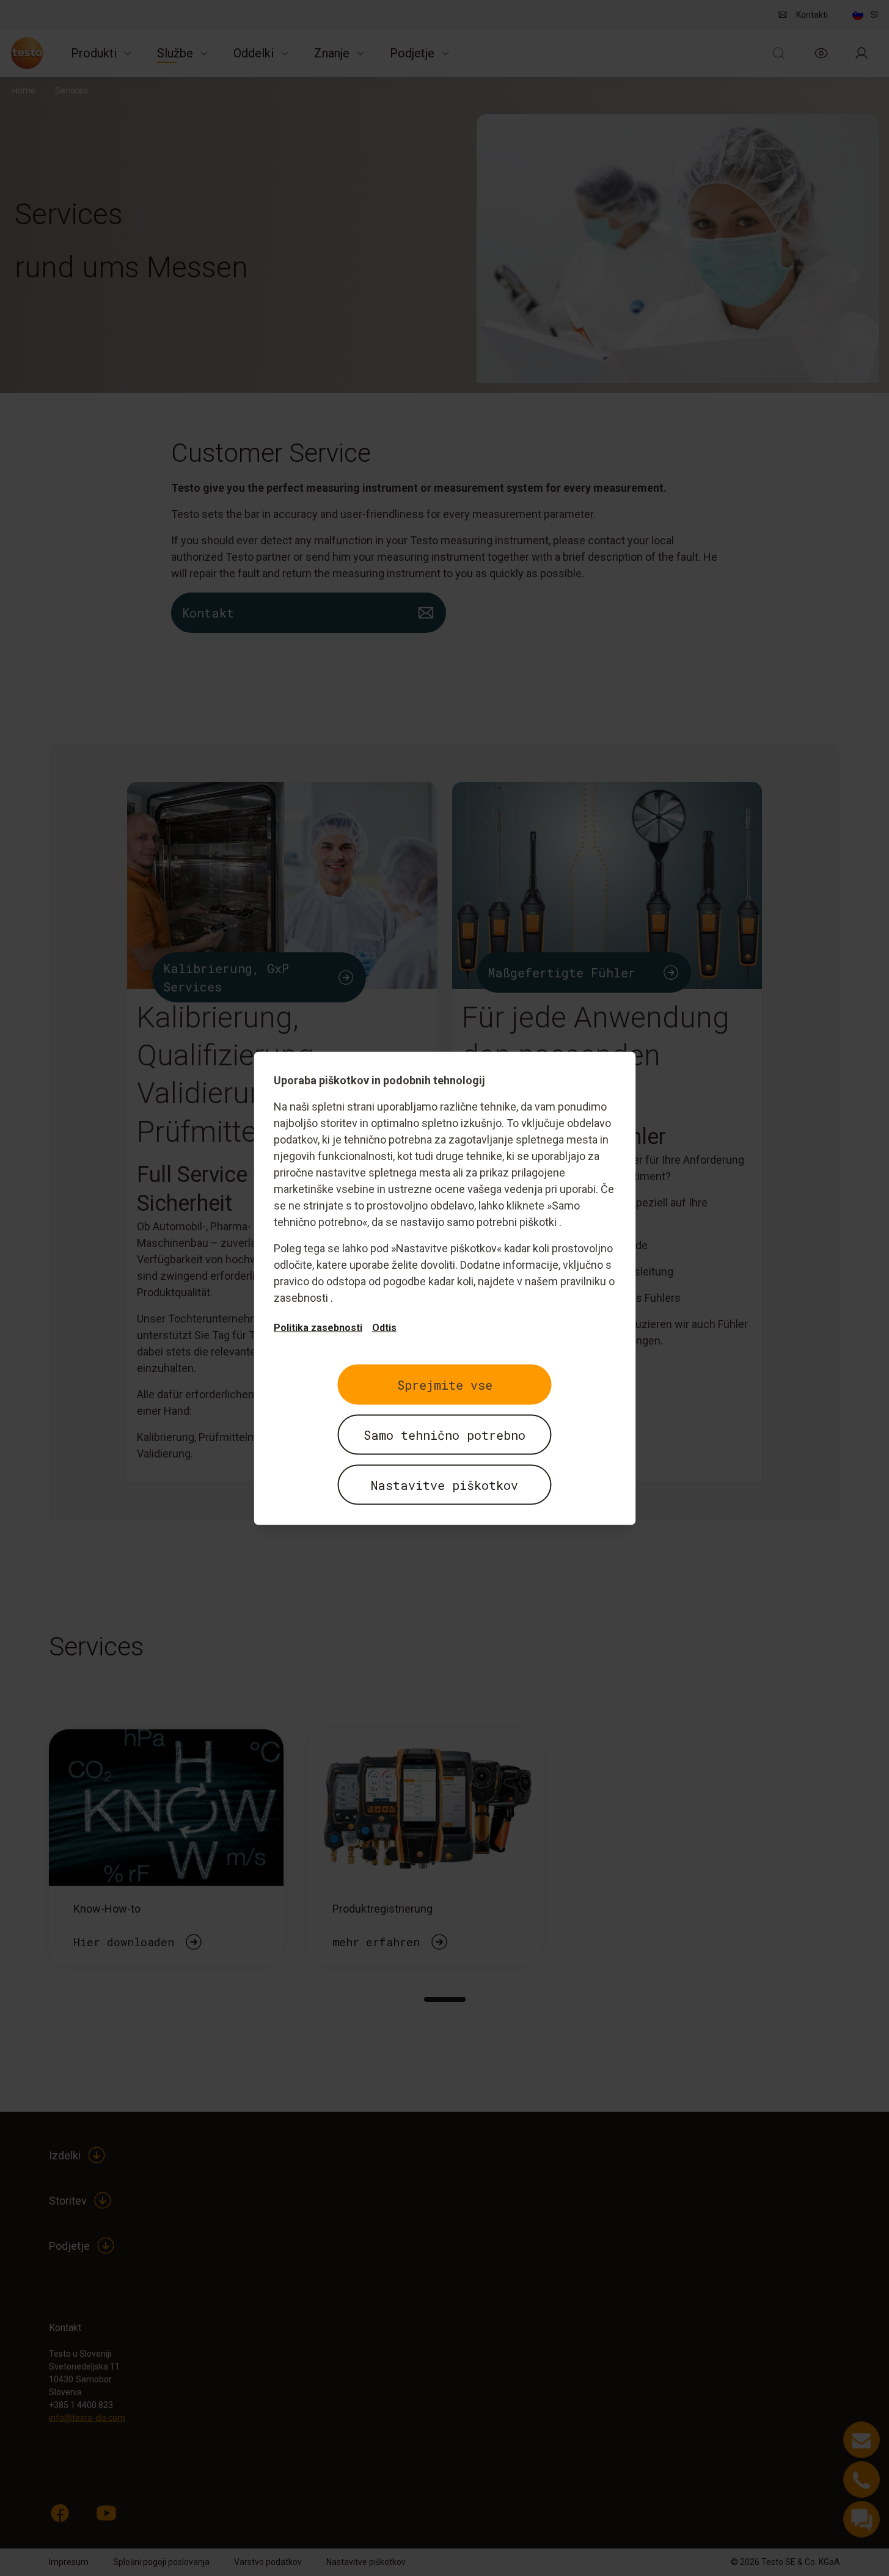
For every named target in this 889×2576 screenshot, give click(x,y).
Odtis (384, 1327)
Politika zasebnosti (318, 1327)
